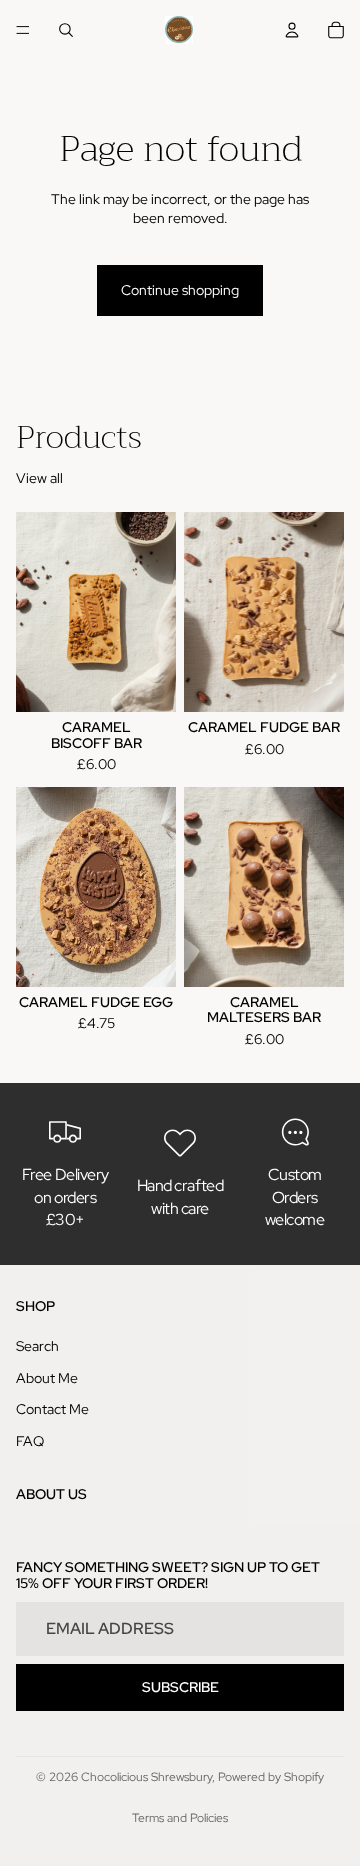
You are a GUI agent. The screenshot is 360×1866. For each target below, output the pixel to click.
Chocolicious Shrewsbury (146, 1777)
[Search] (66, 30)
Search (37, 1346)
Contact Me (52, 1409)
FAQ (30, 1441)
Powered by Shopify (271, 1777)
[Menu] (23, 30)
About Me (47, 1378)
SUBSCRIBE (180, 1687)
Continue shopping (180, 290)
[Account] (292, 30)
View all (39, 478)
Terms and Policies (180, 1818)
